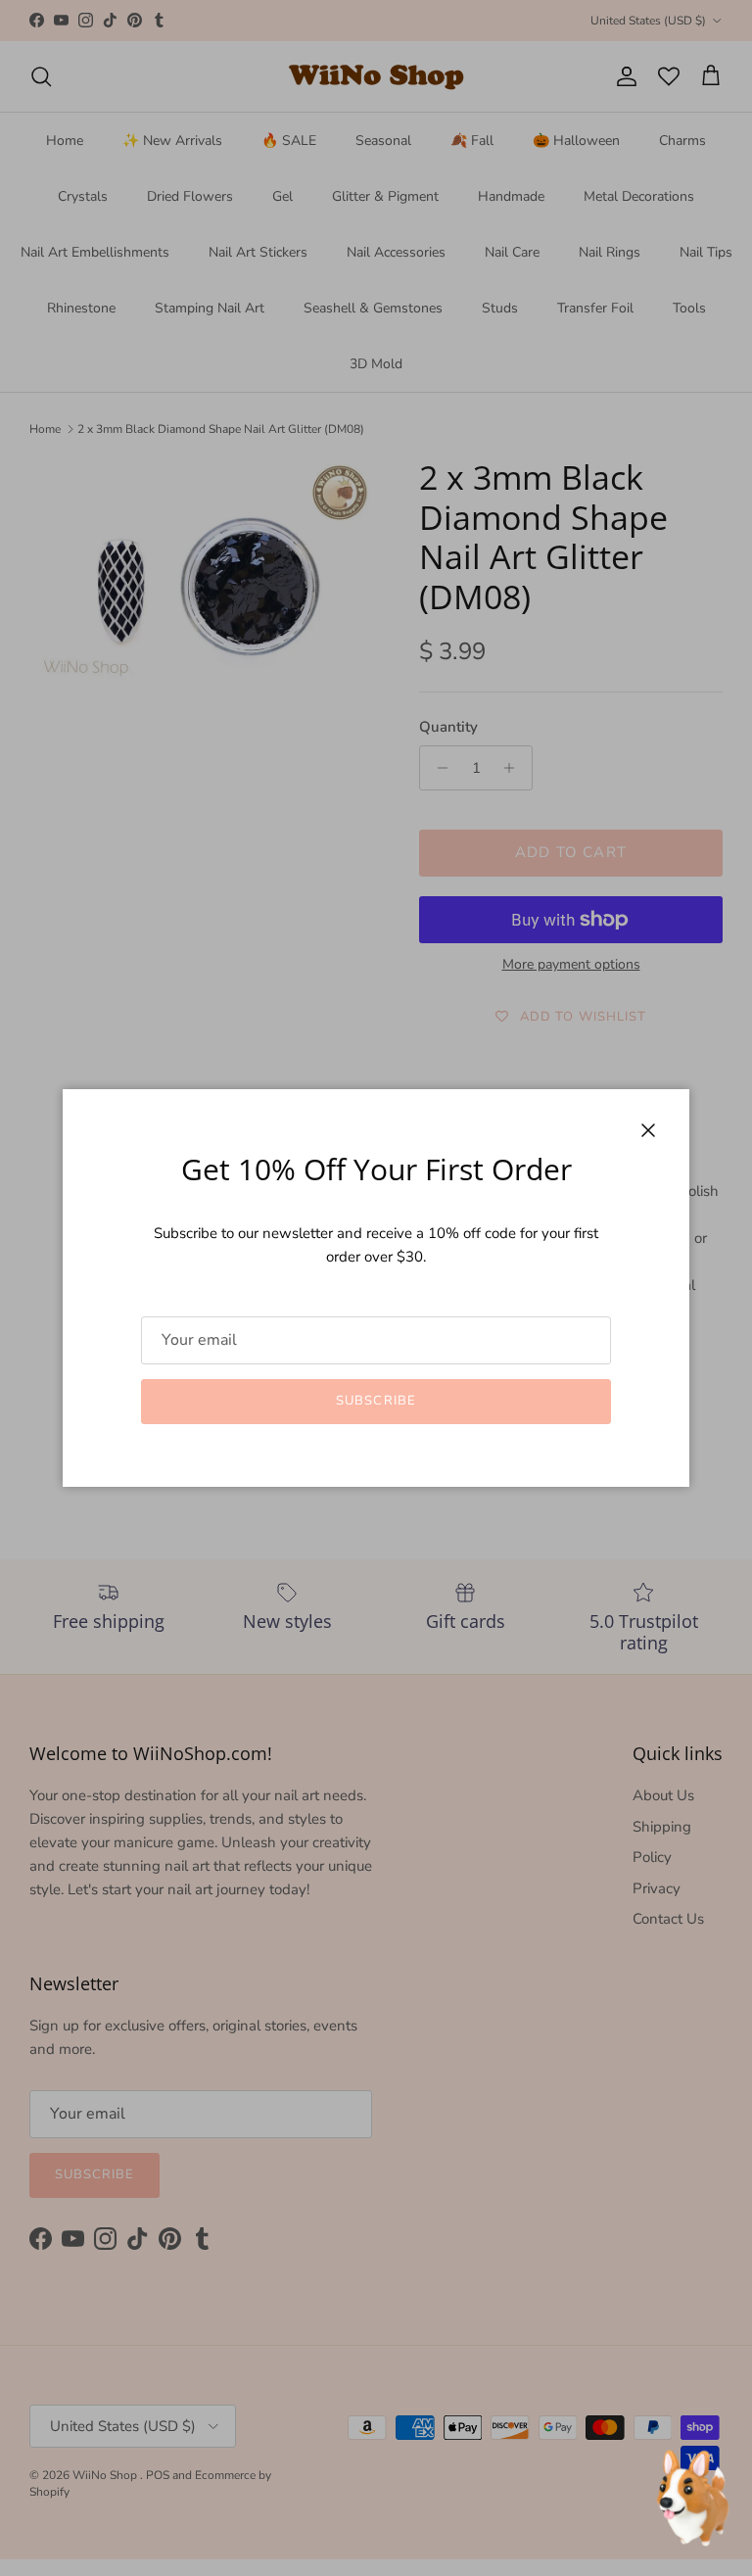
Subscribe (376, 1401)
